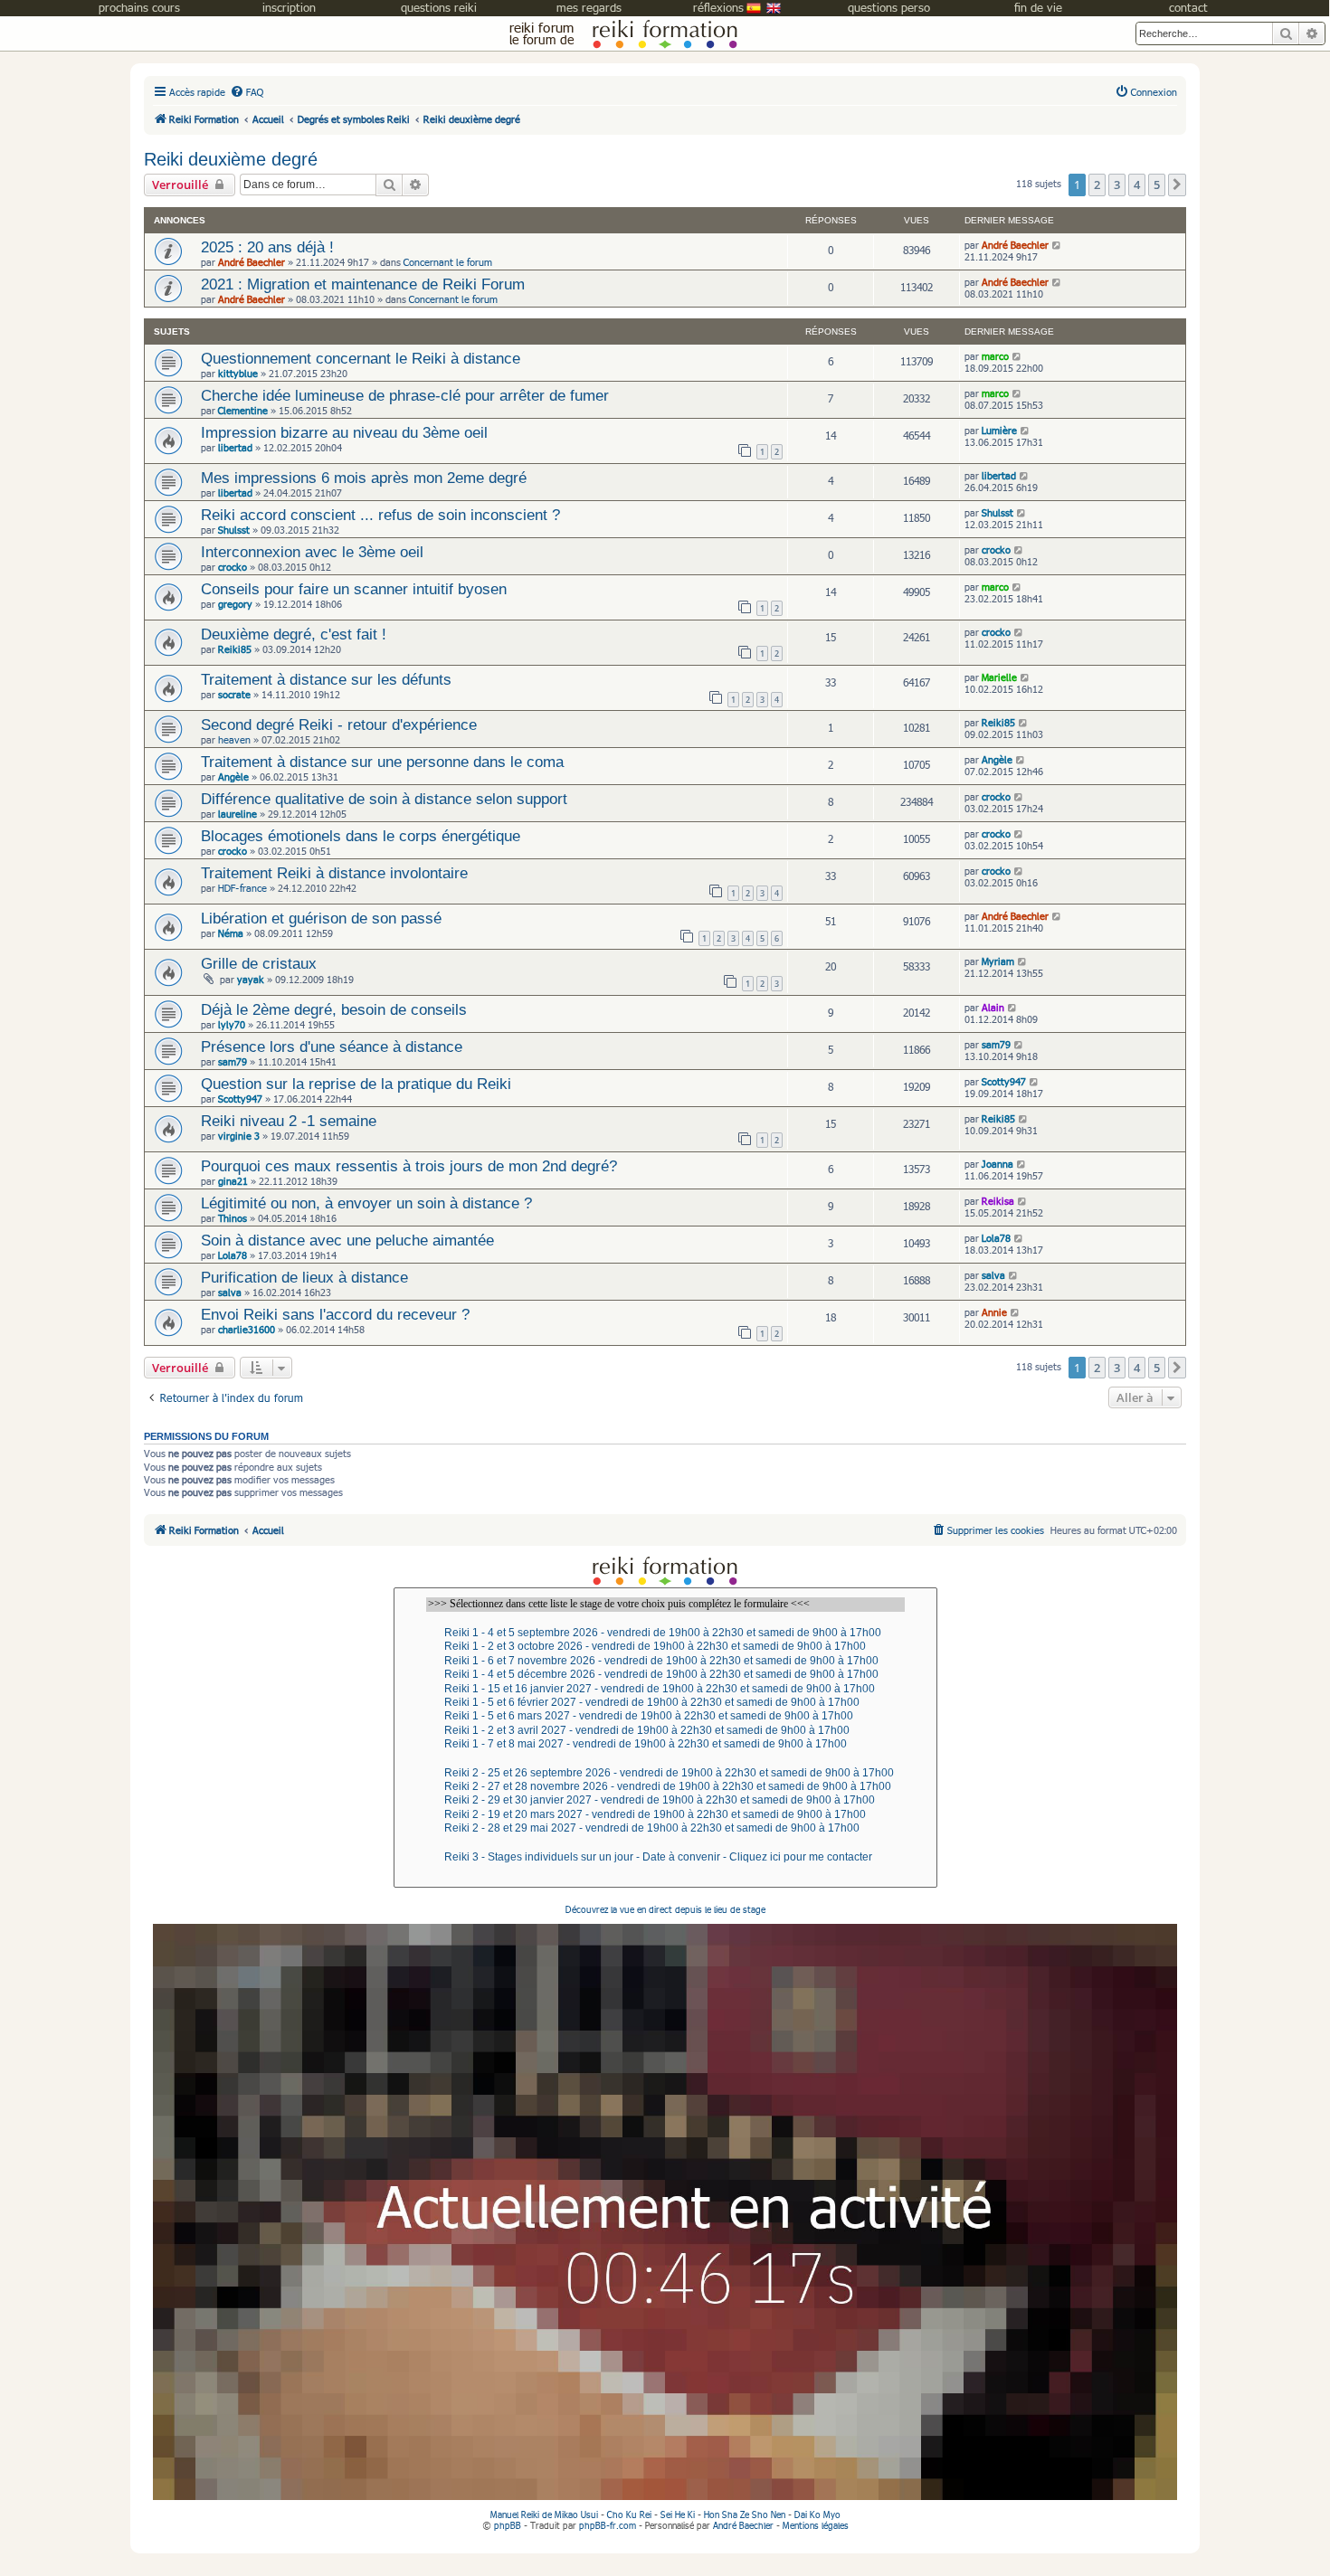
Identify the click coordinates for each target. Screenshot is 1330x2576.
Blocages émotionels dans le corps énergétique (361, 836)
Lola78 (233, 1255)
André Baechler (252, 262)
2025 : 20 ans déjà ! (267, 247)
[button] (1177, 185)
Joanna (997, 1164)
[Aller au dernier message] (1057, 245)
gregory (235, 604)
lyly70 (232, 1024)
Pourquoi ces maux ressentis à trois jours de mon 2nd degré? (409, 1166)
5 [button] (1157, 185)
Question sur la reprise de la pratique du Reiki (356, 1084)
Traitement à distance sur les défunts (326, 679)
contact (1188, 7)
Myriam (998, 961)
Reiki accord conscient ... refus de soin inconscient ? (380, 515)
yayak (251, 979)
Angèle (233, 777)
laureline (237, 814)
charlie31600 (247, 1329)
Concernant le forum (448, 262)
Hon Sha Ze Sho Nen (745, 2514)
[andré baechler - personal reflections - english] (774, 12)
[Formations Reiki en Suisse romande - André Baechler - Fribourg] (665, 1570)
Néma (231, 933)
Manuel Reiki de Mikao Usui (544, 2514)
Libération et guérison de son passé (321, 918)
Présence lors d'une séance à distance (332, 1046)
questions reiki (439, 7)
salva (230, 1292)
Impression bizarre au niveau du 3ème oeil (344, 432)
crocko (233, 567)
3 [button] (1117, 185)
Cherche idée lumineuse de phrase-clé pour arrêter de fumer (405, 395)
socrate (234, 694)
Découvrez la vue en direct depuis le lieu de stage (665, 1909)
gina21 (233, 1181)
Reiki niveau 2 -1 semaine (289, 1121)
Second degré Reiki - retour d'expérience (339, 724)
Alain (993, 1007)
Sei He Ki (678, 2514)
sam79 (233, 1061)
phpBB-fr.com (608, 2525)
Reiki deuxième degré (231, 159)
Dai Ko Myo (817, 2514)
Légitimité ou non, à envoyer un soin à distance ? (366, 1203)
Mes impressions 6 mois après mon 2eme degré (364, 478)
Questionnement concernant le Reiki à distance (361, 358)
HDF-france (242, 888)
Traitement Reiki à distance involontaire (334, 873)
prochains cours (139, 7)
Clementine (243, 410)
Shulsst (234, 530)
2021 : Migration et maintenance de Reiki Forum (363, 284)
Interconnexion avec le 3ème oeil (312, 552)
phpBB (508, 2525)
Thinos (233, 1218)
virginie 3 (239, 1136)
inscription (289, 7)
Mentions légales (816, 2525)
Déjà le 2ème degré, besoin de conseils (334, 1009)
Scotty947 (240, 1099)
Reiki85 (235, 649)
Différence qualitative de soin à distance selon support (384, 799)
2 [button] (1097, 185)
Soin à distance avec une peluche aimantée (347, 1240)
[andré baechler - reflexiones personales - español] (754, 12)
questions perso (889, 7)
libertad (235, 447)
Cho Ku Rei (629, 2514)
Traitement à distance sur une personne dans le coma (382, 762)
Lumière (999, 430)
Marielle (999, 677)
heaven (234, 739)
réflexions (718, 7)
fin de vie (1038, 7)
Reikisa (998, 1201)
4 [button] (1137, 185)
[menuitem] (247, 92)
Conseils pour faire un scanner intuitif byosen (354, 589)
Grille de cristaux (259, 963)
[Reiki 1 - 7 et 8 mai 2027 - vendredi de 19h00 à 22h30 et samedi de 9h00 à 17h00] (665, 1744)
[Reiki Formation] (665, 33)
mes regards (589, 7)
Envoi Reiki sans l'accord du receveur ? (335, 1314)
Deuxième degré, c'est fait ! (294, 634)
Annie (994, 1312)
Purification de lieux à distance (304, 1277)
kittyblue (238, 373)
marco (995, 356)
